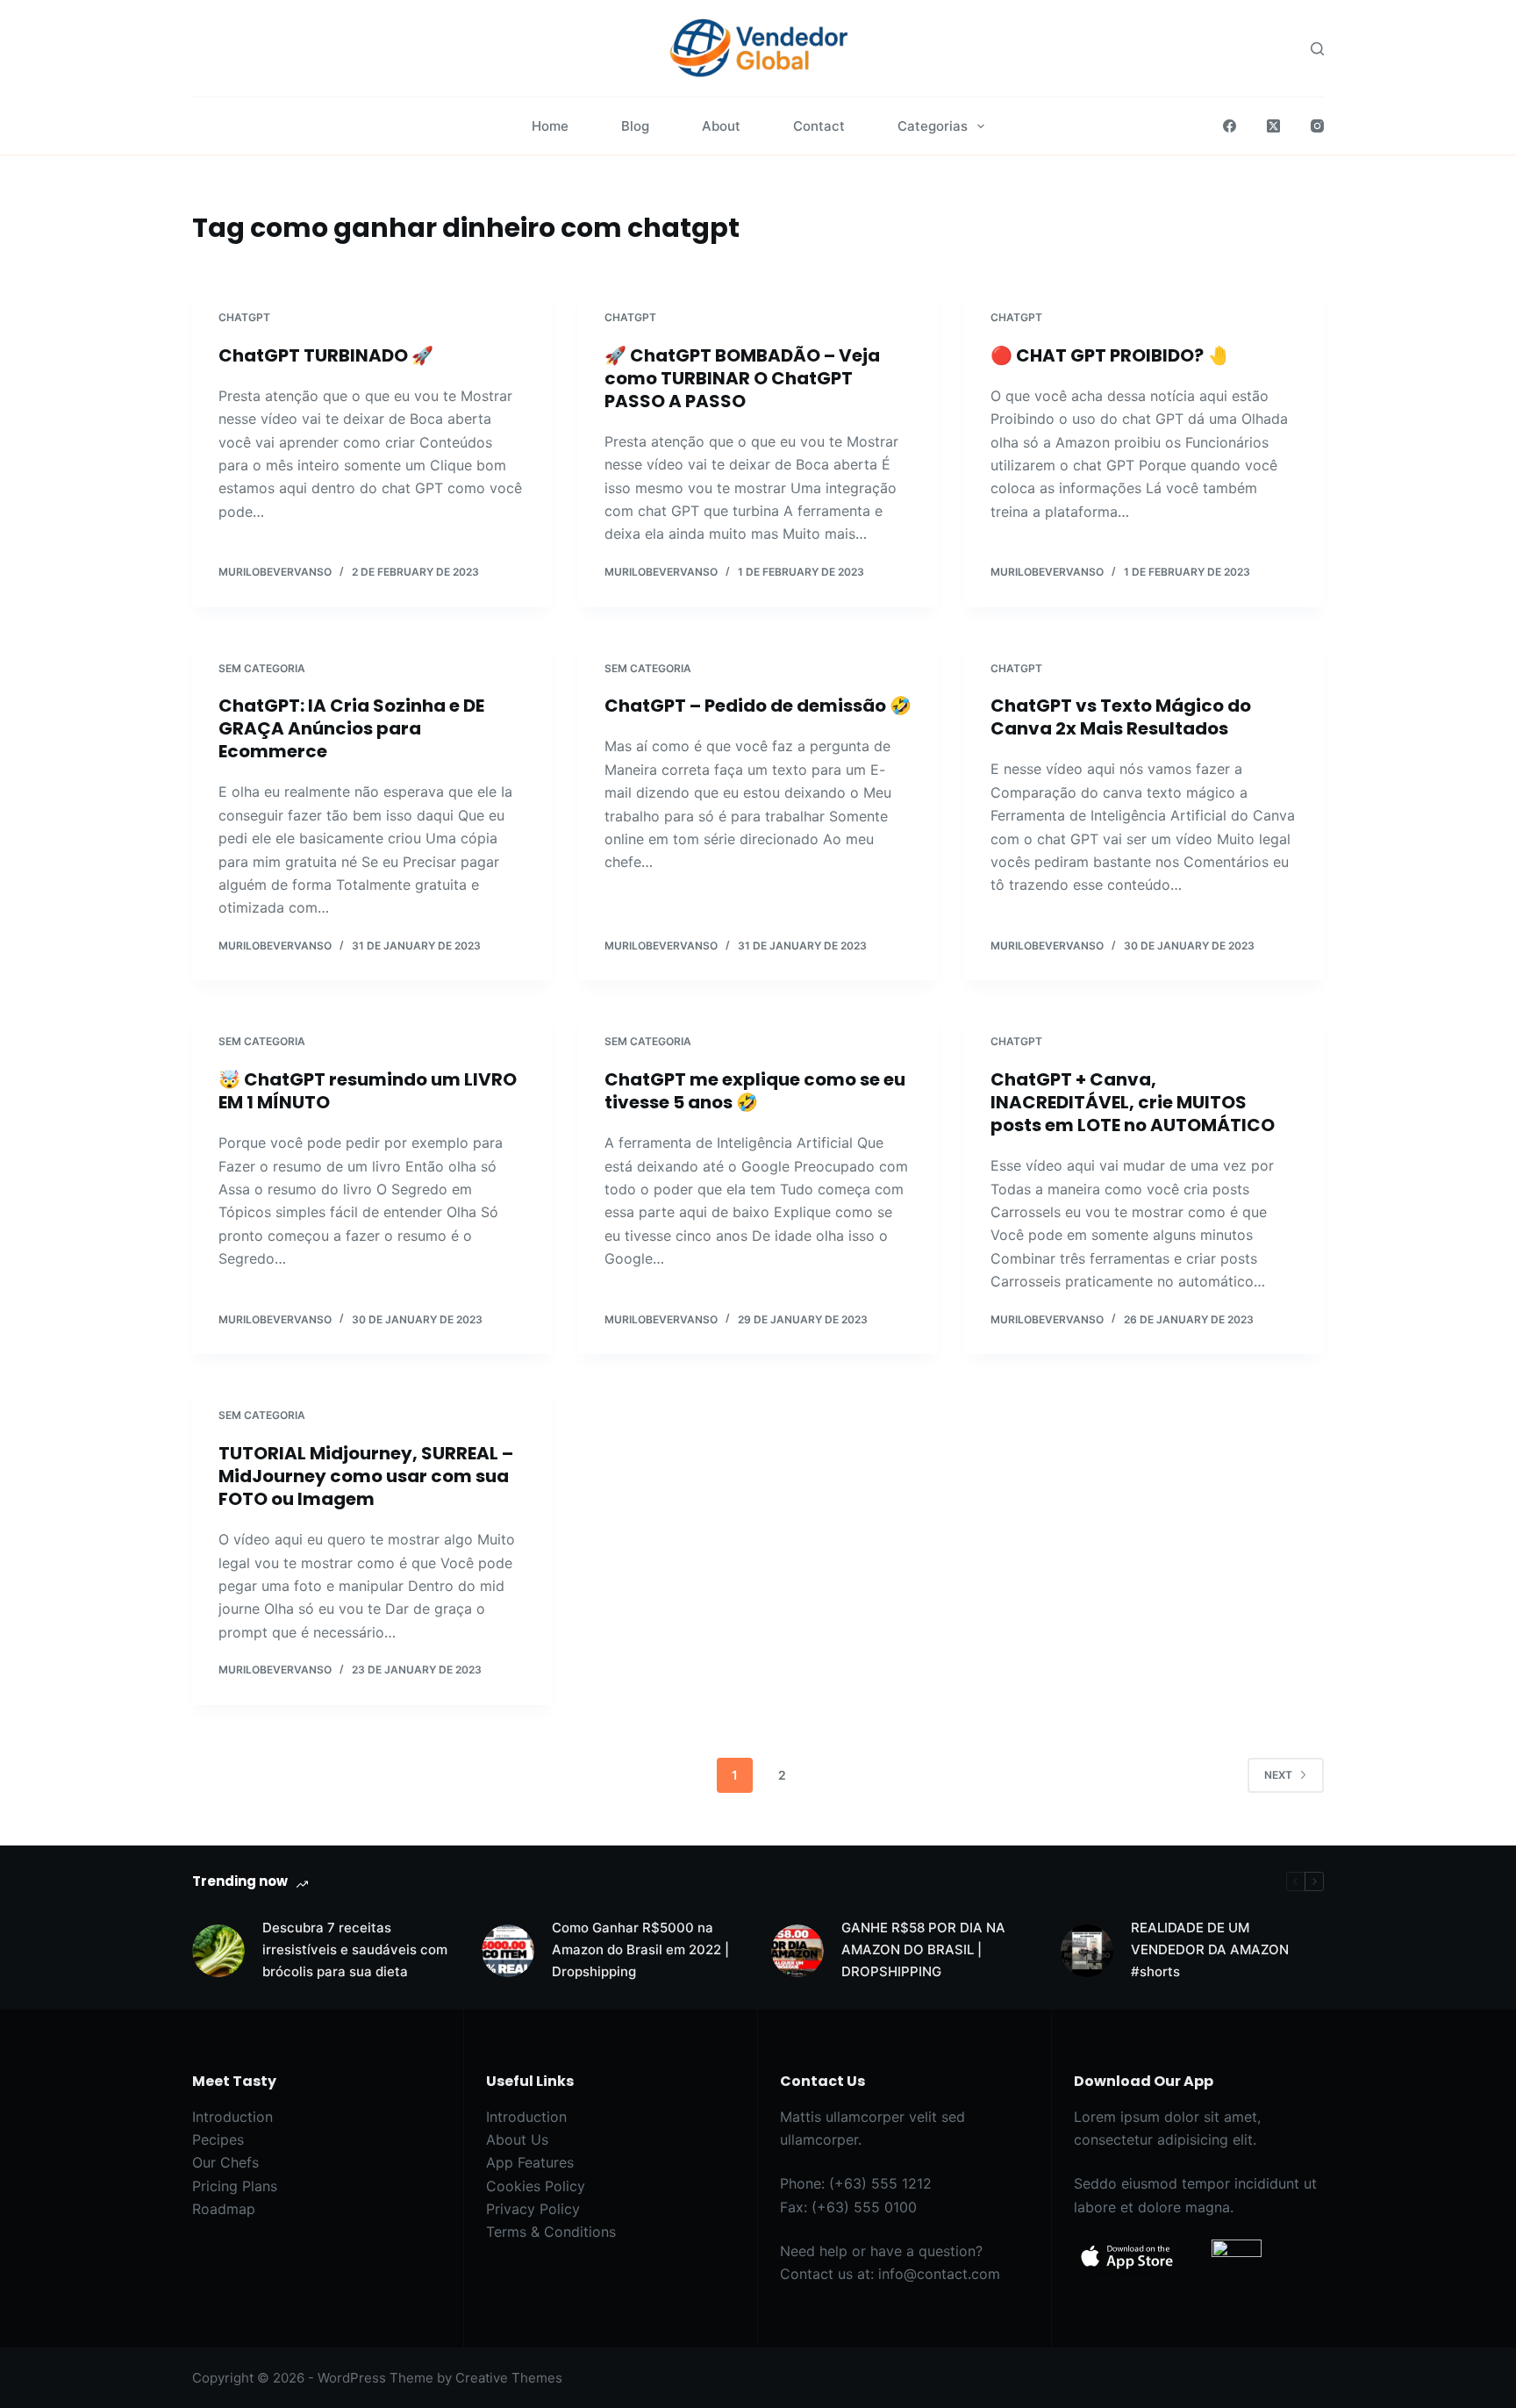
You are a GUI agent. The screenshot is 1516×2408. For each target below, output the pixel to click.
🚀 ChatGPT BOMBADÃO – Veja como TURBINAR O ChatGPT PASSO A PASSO (742, 378)
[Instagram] (1317, 126)
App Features (530, 2162)
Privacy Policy (533, 2209)
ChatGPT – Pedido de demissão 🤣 (758, 706)
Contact (819, 126)
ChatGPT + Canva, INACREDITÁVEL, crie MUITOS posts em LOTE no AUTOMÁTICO (1133, 1102)
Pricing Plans (235, 2186)
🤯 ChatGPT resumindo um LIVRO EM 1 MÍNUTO (368, 1091)
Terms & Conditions (551, 2232)
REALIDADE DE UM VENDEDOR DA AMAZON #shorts (1210, 1949)
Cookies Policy (536, 2186)
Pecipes (218, 2139)
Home (550, 126)
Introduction (232, 2117)
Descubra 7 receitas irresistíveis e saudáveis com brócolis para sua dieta (355, 1949)
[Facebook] (1230, 126)
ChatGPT (244, 317)
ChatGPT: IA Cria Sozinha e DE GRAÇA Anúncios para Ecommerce (351, 728)
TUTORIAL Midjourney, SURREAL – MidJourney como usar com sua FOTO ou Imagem (366, 1476)
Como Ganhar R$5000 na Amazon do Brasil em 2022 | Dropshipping (640, 1949)
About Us (517, 2139)
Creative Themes (509, 2378)
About (721, 126)
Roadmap (224, 2209)
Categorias (933, 126)
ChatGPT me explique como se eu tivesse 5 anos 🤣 (755, 1091)
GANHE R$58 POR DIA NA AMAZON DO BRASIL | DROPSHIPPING (923, 1949)
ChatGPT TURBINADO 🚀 (326, 355)
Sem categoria (262, 668)
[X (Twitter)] (1273, 126)
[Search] (1317, 49)
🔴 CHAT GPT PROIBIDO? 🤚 (1110, 355)
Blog (635, 126)
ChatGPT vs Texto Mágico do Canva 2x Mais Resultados (1121, 717)
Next (1278, 1775)
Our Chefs (225, 2162)
